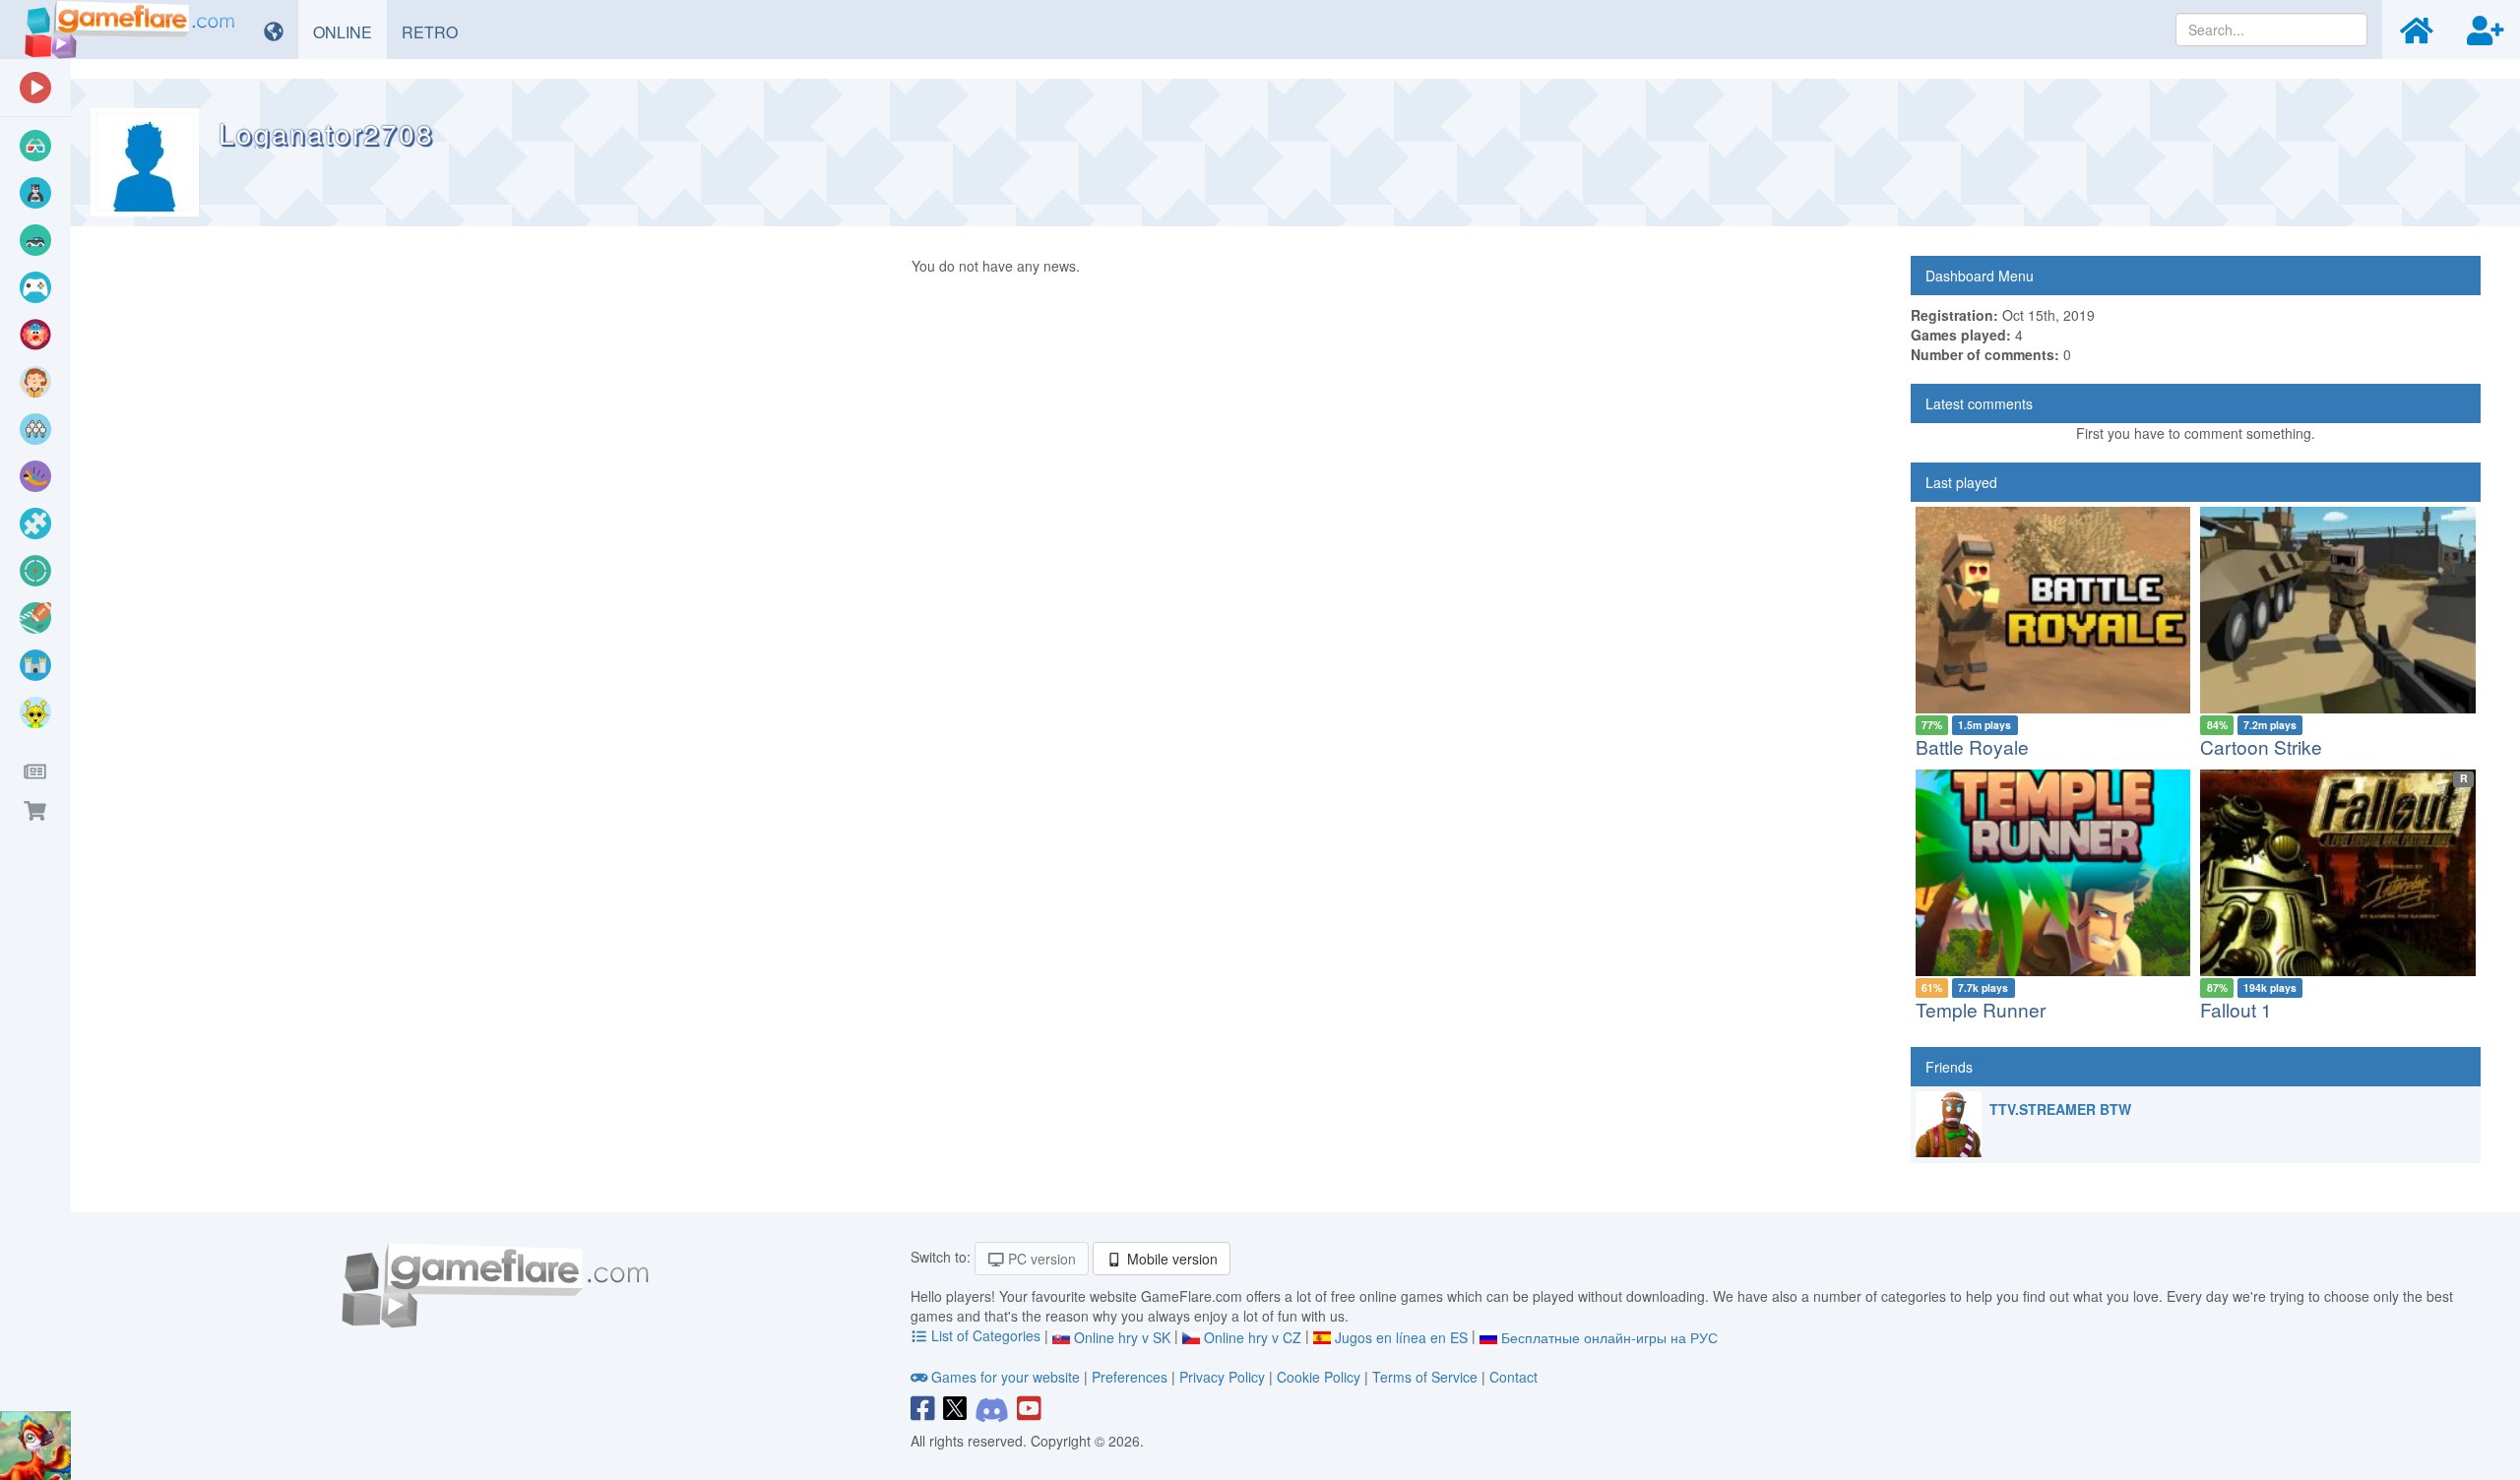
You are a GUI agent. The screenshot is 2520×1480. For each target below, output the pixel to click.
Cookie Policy (1319, 1377)
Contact (1513, 1377)
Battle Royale (1972, 746)
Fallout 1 (2236, 1009)
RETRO (437, 31)
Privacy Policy (1222, 1377)
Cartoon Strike (2261, 746)
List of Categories (986, 1335)
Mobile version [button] (1170, 1259)
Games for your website (1006, 1377)
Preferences (1132, 1377)
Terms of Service (1425, 1377)
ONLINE (350, 31)
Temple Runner (1981, 1009)
